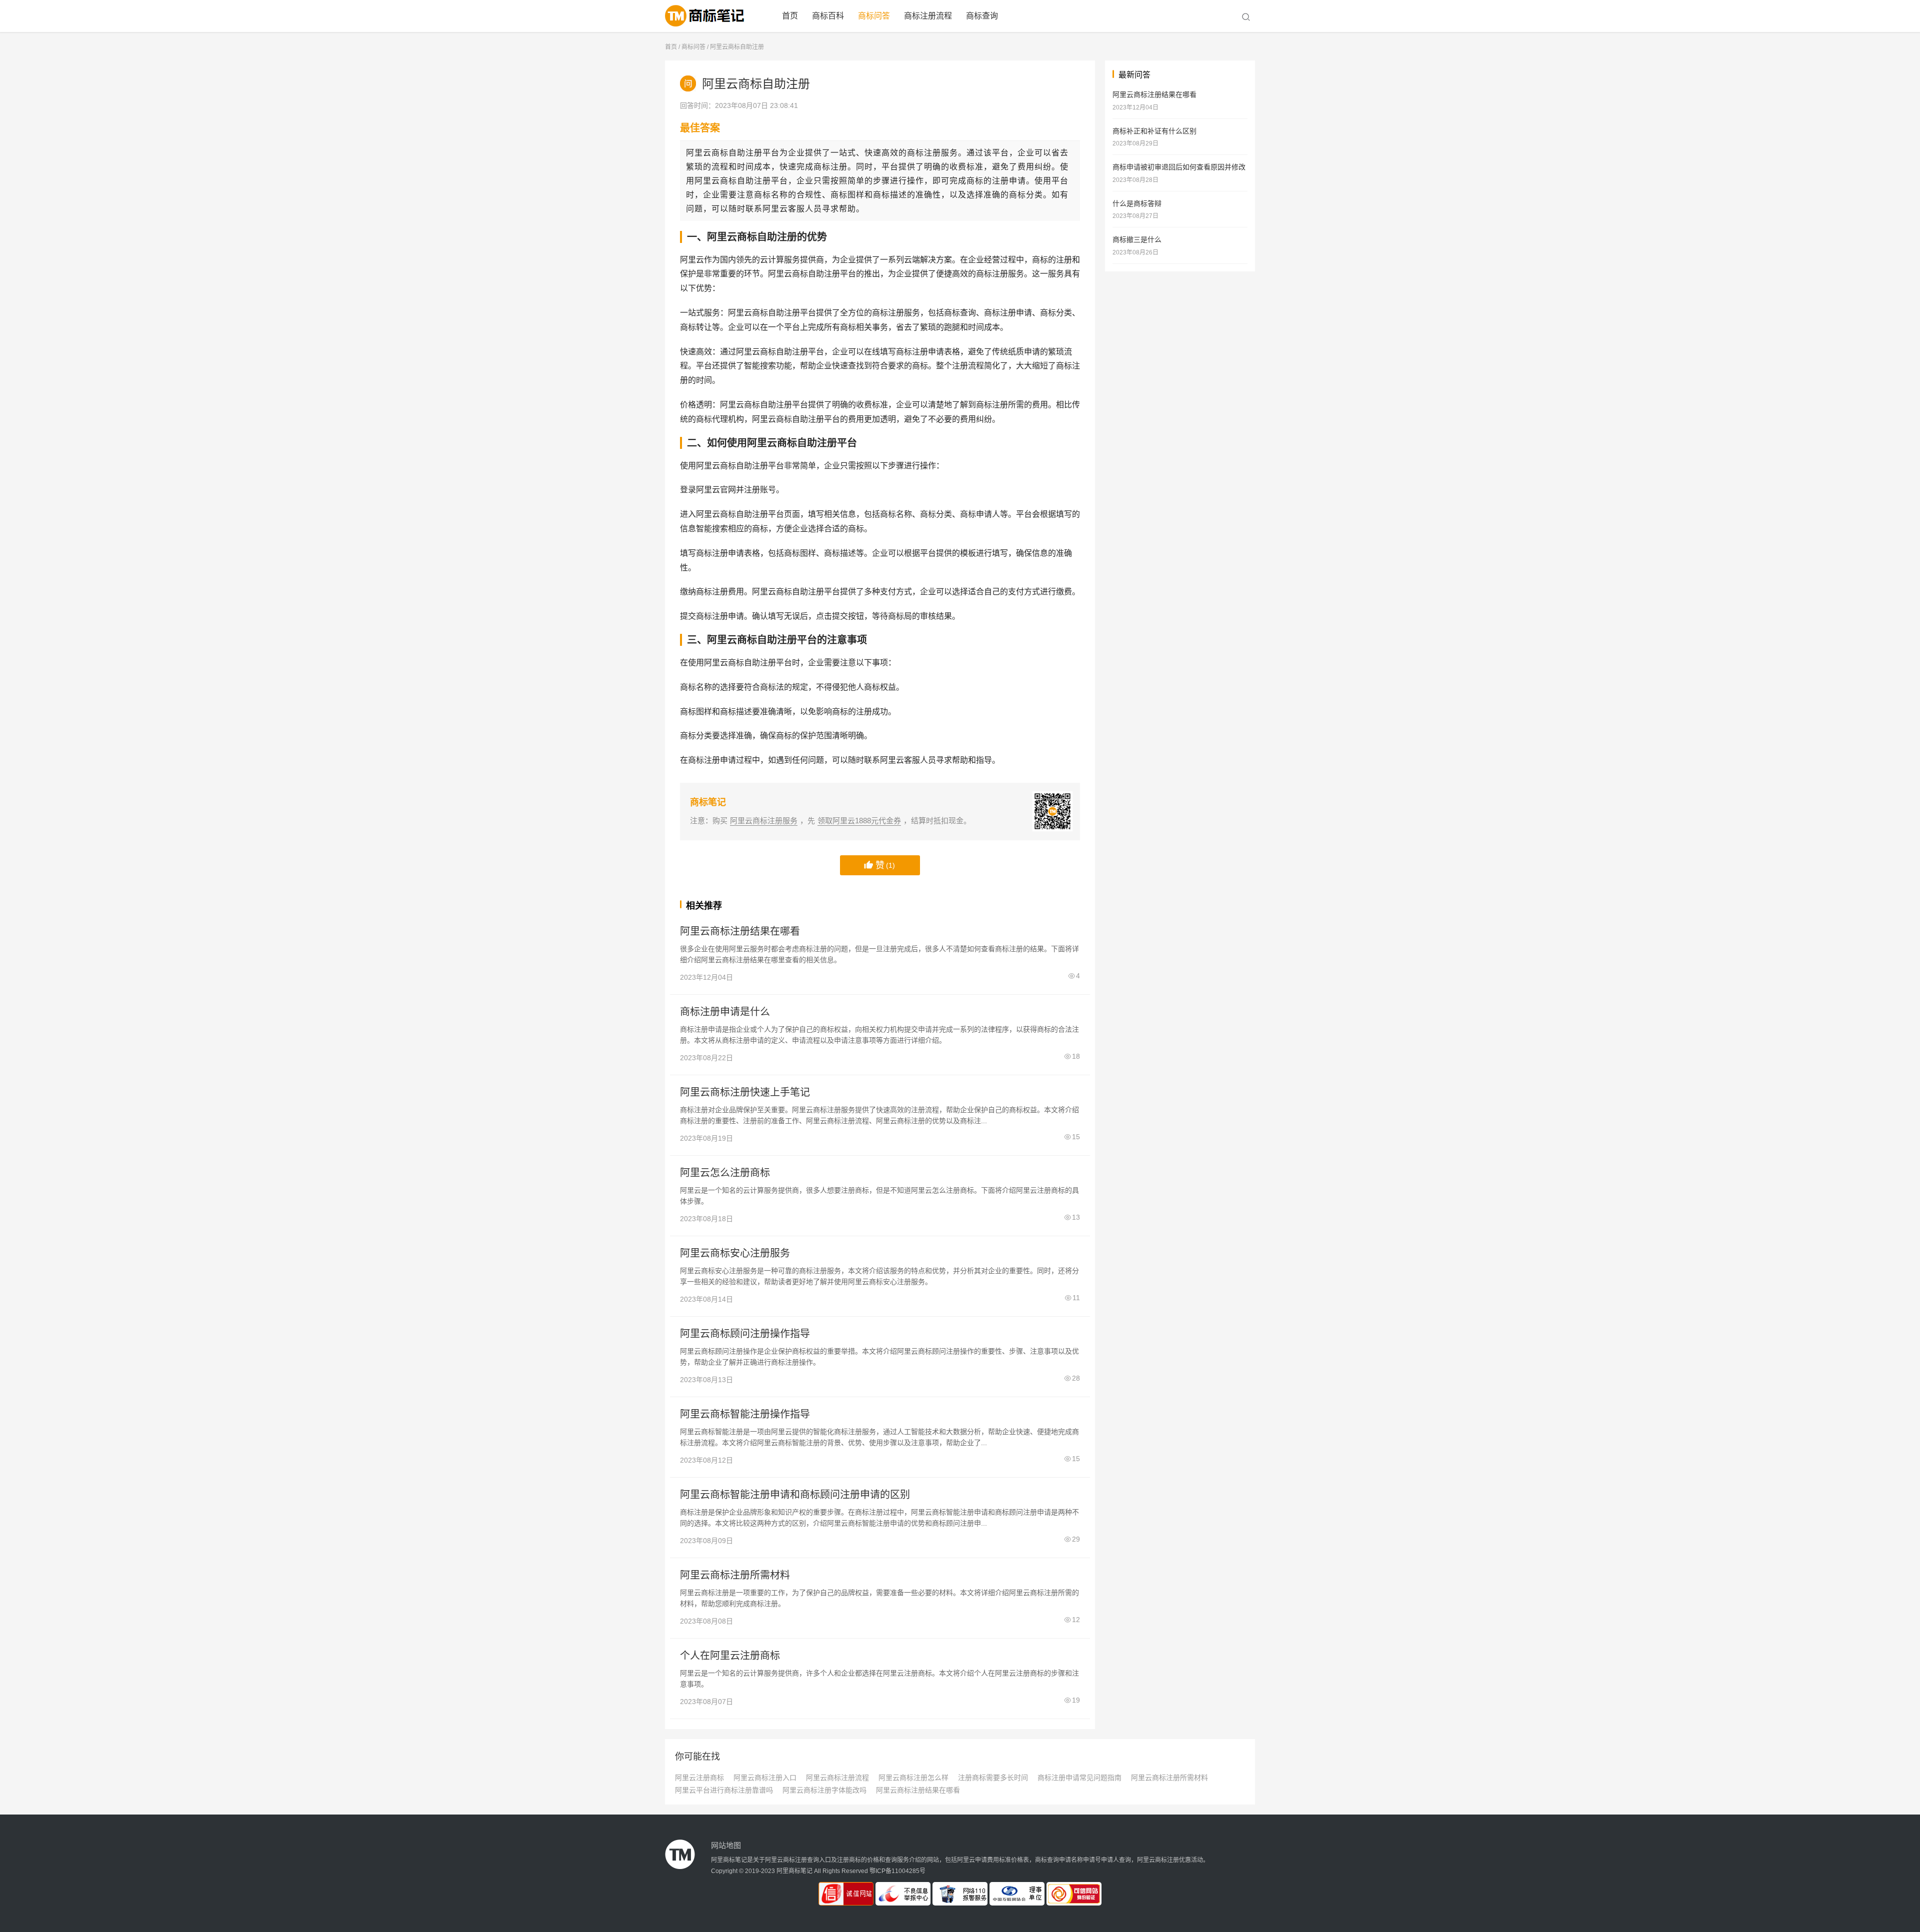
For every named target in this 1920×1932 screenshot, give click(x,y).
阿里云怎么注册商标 (725, 1173)
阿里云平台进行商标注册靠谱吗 (724, 1790)
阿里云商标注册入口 (765, 1778)
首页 (790, 16)
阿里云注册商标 (699, 1778)
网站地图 (726, 1845)
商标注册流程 (928, 16)
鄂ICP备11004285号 (897, 1871)
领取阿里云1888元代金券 (859, 821)
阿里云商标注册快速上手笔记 (745, 1092)
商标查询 (982, 16)
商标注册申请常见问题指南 (1079, 1778)
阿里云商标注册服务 (764, 821)
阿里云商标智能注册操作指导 (745, 1414)
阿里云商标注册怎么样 (913, 1778)
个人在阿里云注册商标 (730, 1656)
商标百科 (828, 16)
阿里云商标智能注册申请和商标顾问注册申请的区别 (795, 1495)
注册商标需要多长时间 (993, 1778)
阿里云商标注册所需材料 (735, 1575)
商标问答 (874, 16)
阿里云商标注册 (710, 16)
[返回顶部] (1900, 1536)
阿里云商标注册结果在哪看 (740, 931)
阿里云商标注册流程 (837, 1778)
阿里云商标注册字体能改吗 (824, 1790)
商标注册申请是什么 (725, 1012)
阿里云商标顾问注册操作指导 (745, 1334)
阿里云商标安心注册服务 (735, 1253)
